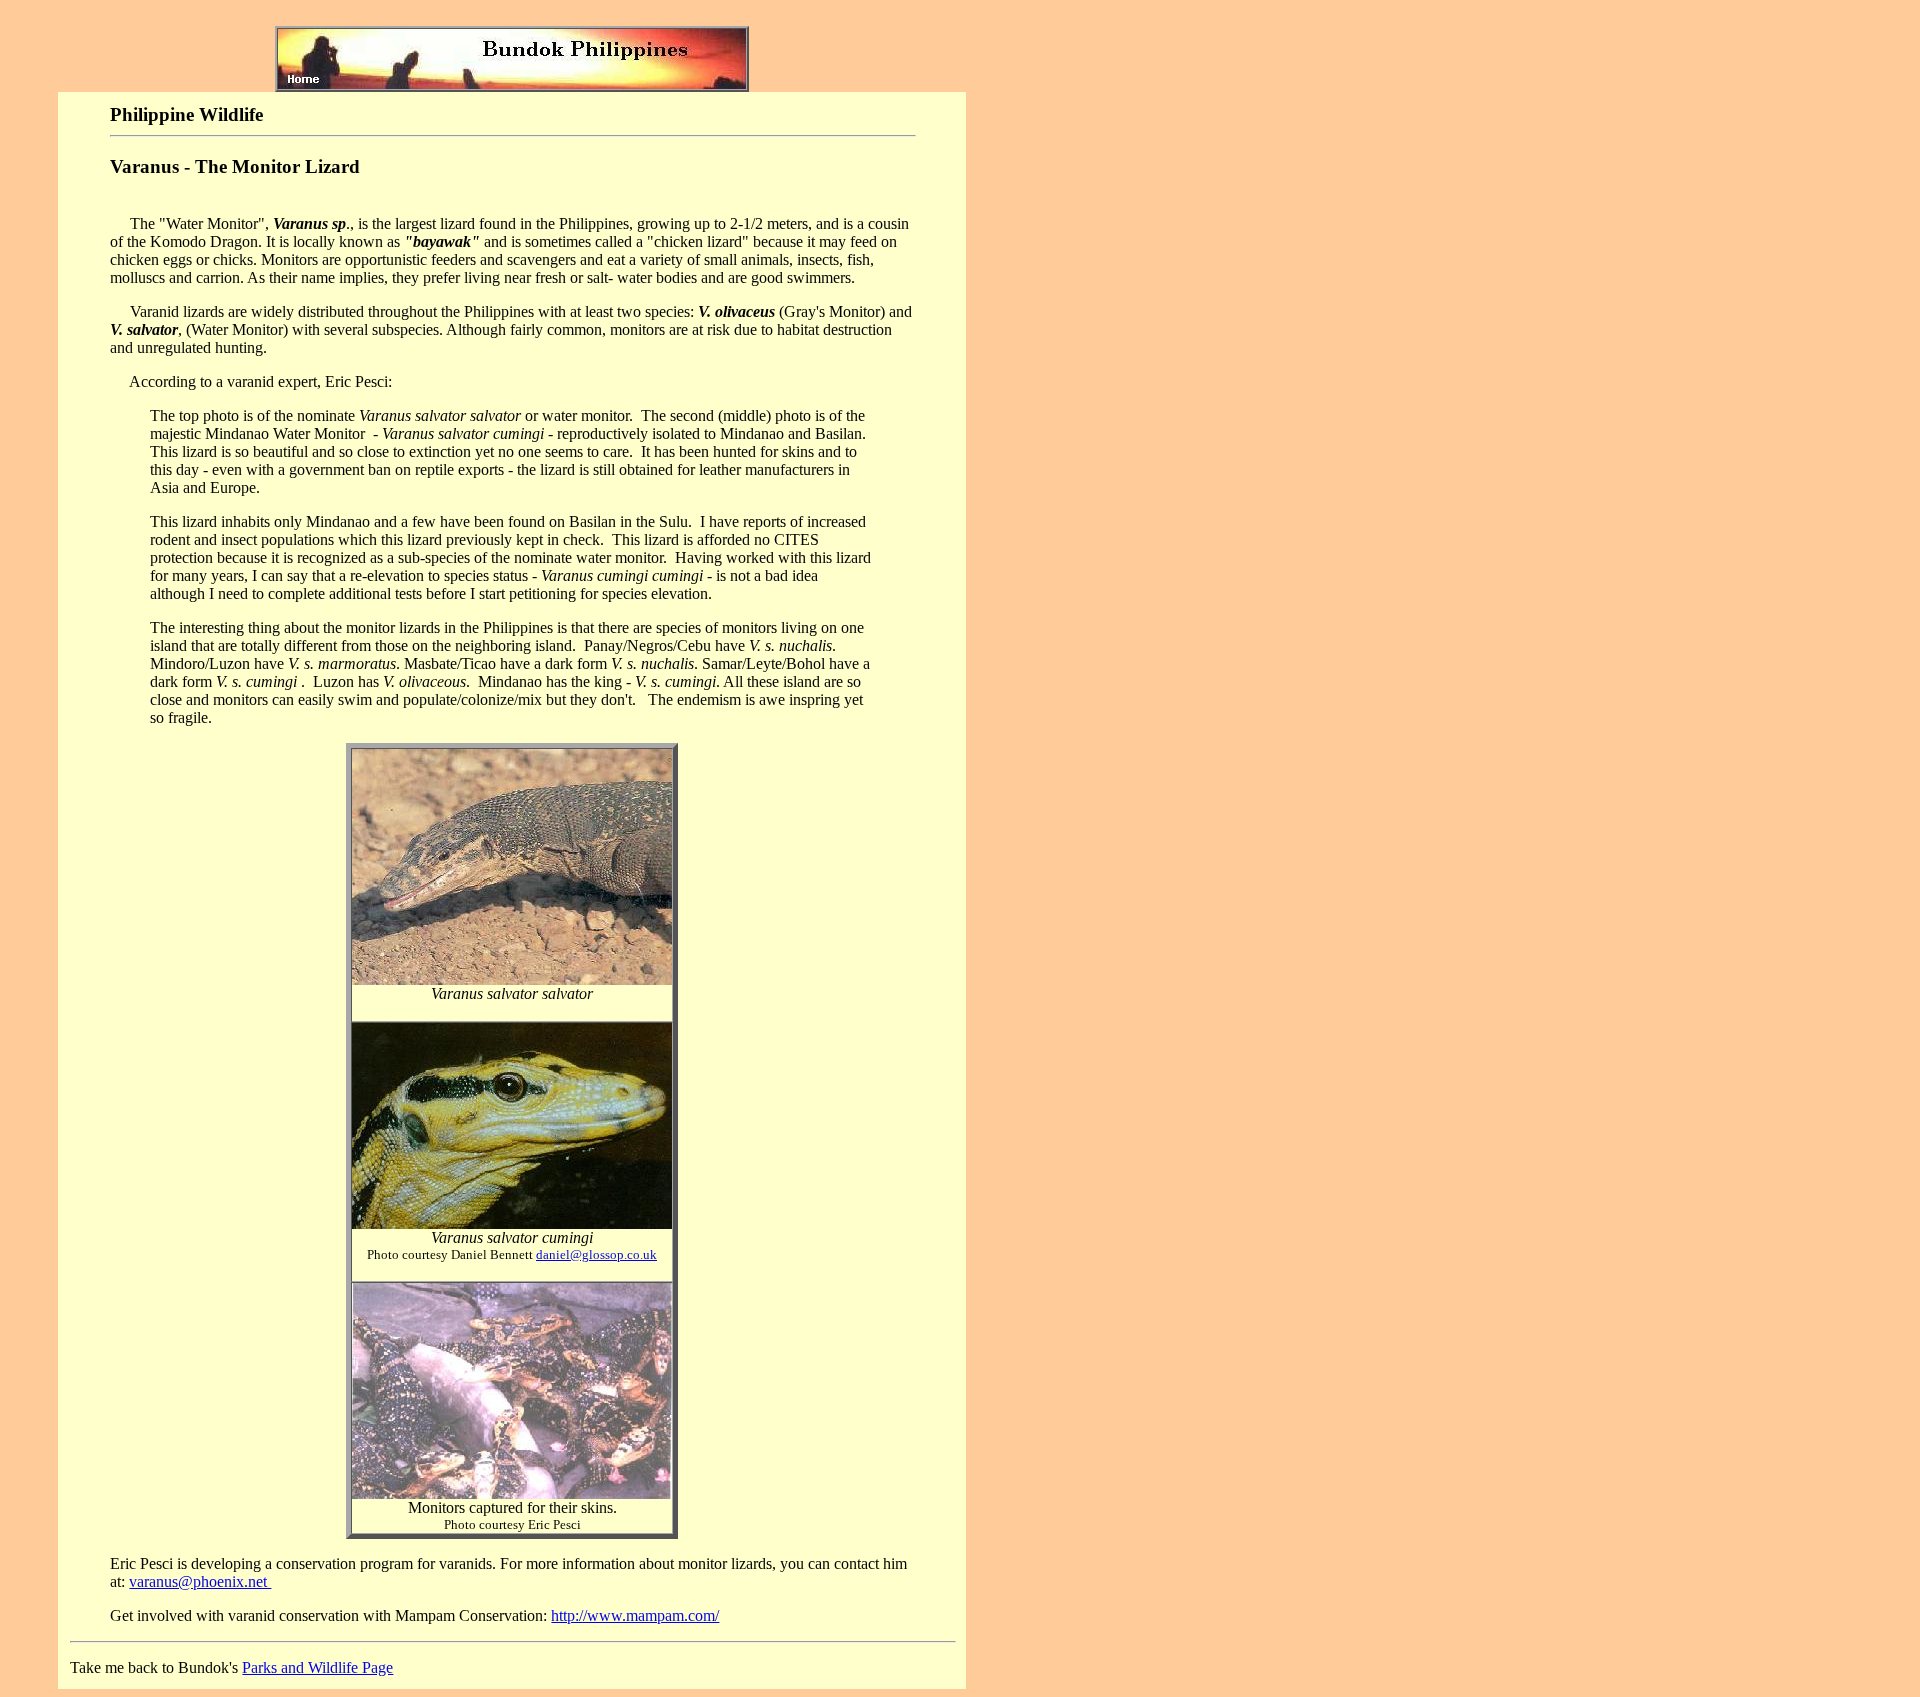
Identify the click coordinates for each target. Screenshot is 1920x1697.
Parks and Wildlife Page (317, 1667)
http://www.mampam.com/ (635, 1615)
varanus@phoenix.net (200, 1581)
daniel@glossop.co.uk (596, 1254)
